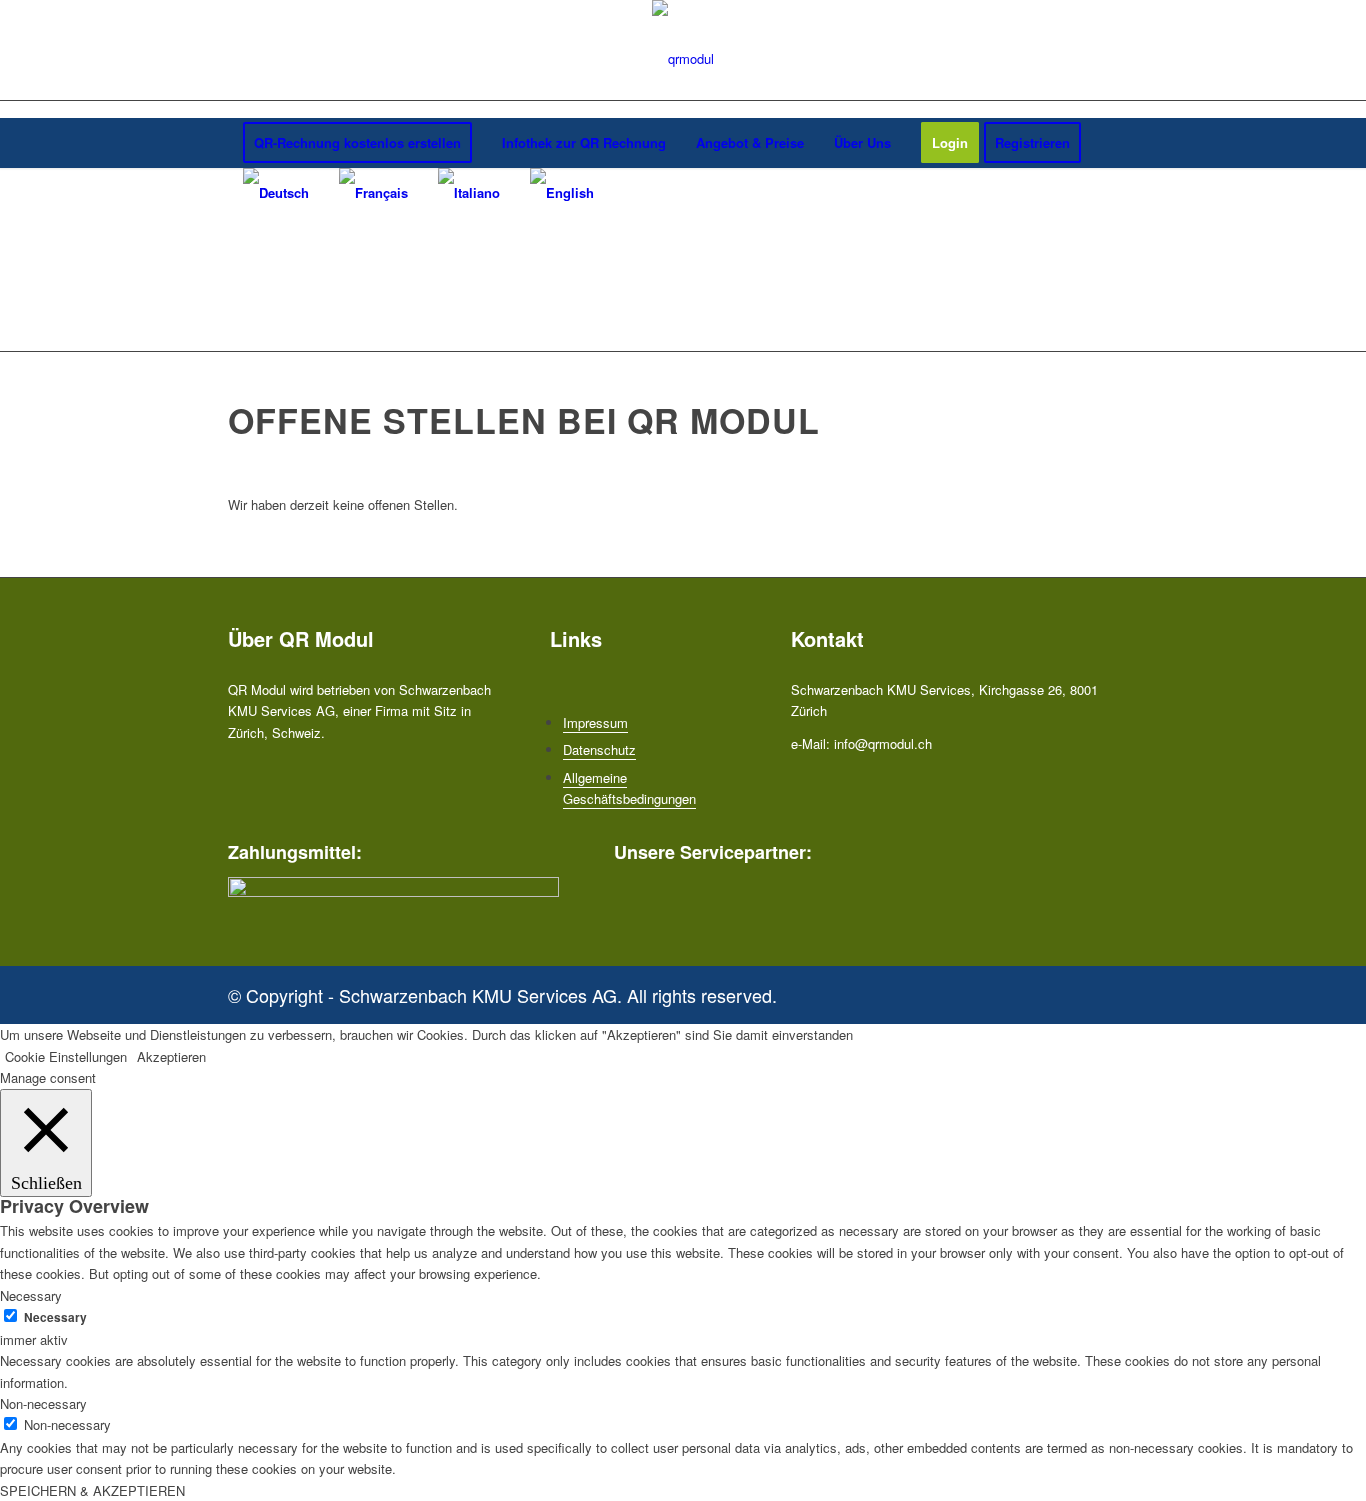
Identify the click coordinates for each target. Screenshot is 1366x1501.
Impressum (595, 722)
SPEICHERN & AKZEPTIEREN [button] (92, 1490)
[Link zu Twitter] (1093, 991)
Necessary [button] (31, 1295)
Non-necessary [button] (43, 1403)
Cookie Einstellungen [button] (66, 1056)
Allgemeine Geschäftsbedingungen (629, 788)
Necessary (55, 1317)
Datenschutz (599, 749)
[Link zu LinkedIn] (1123, 991)
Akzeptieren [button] (171, 1056)
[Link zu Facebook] (1063, 991)
